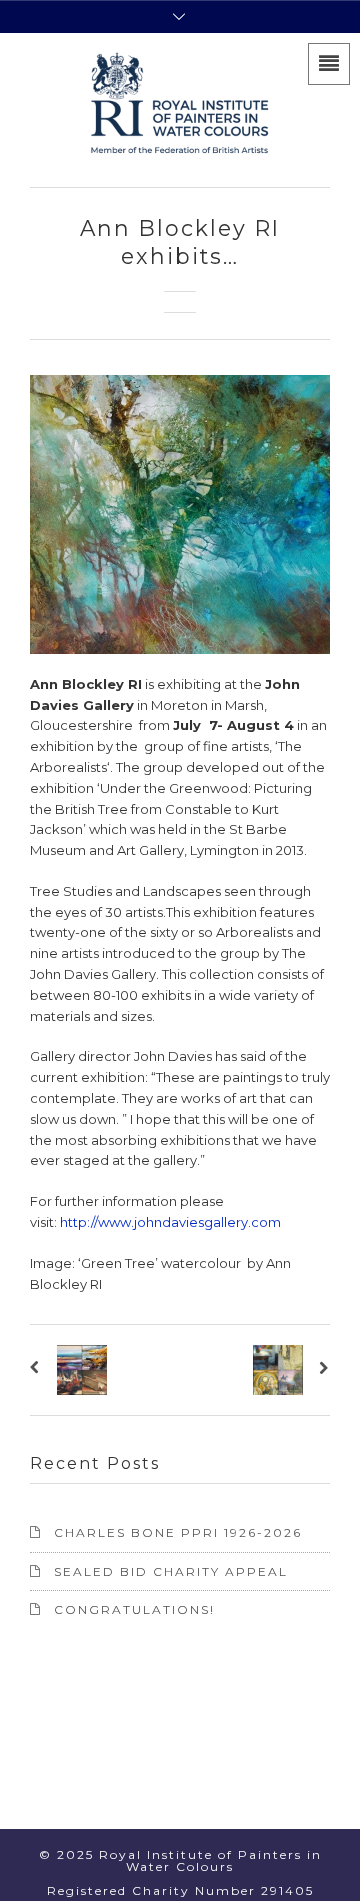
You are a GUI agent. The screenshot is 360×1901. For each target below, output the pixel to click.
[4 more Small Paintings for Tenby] (321, 1370)
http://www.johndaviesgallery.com (170, 1222)
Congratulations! (134, 1609)
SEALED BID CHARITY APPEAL (171, 1571)
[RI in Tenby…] (38, 1370)
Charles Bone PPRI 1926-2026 (178, 1532)
